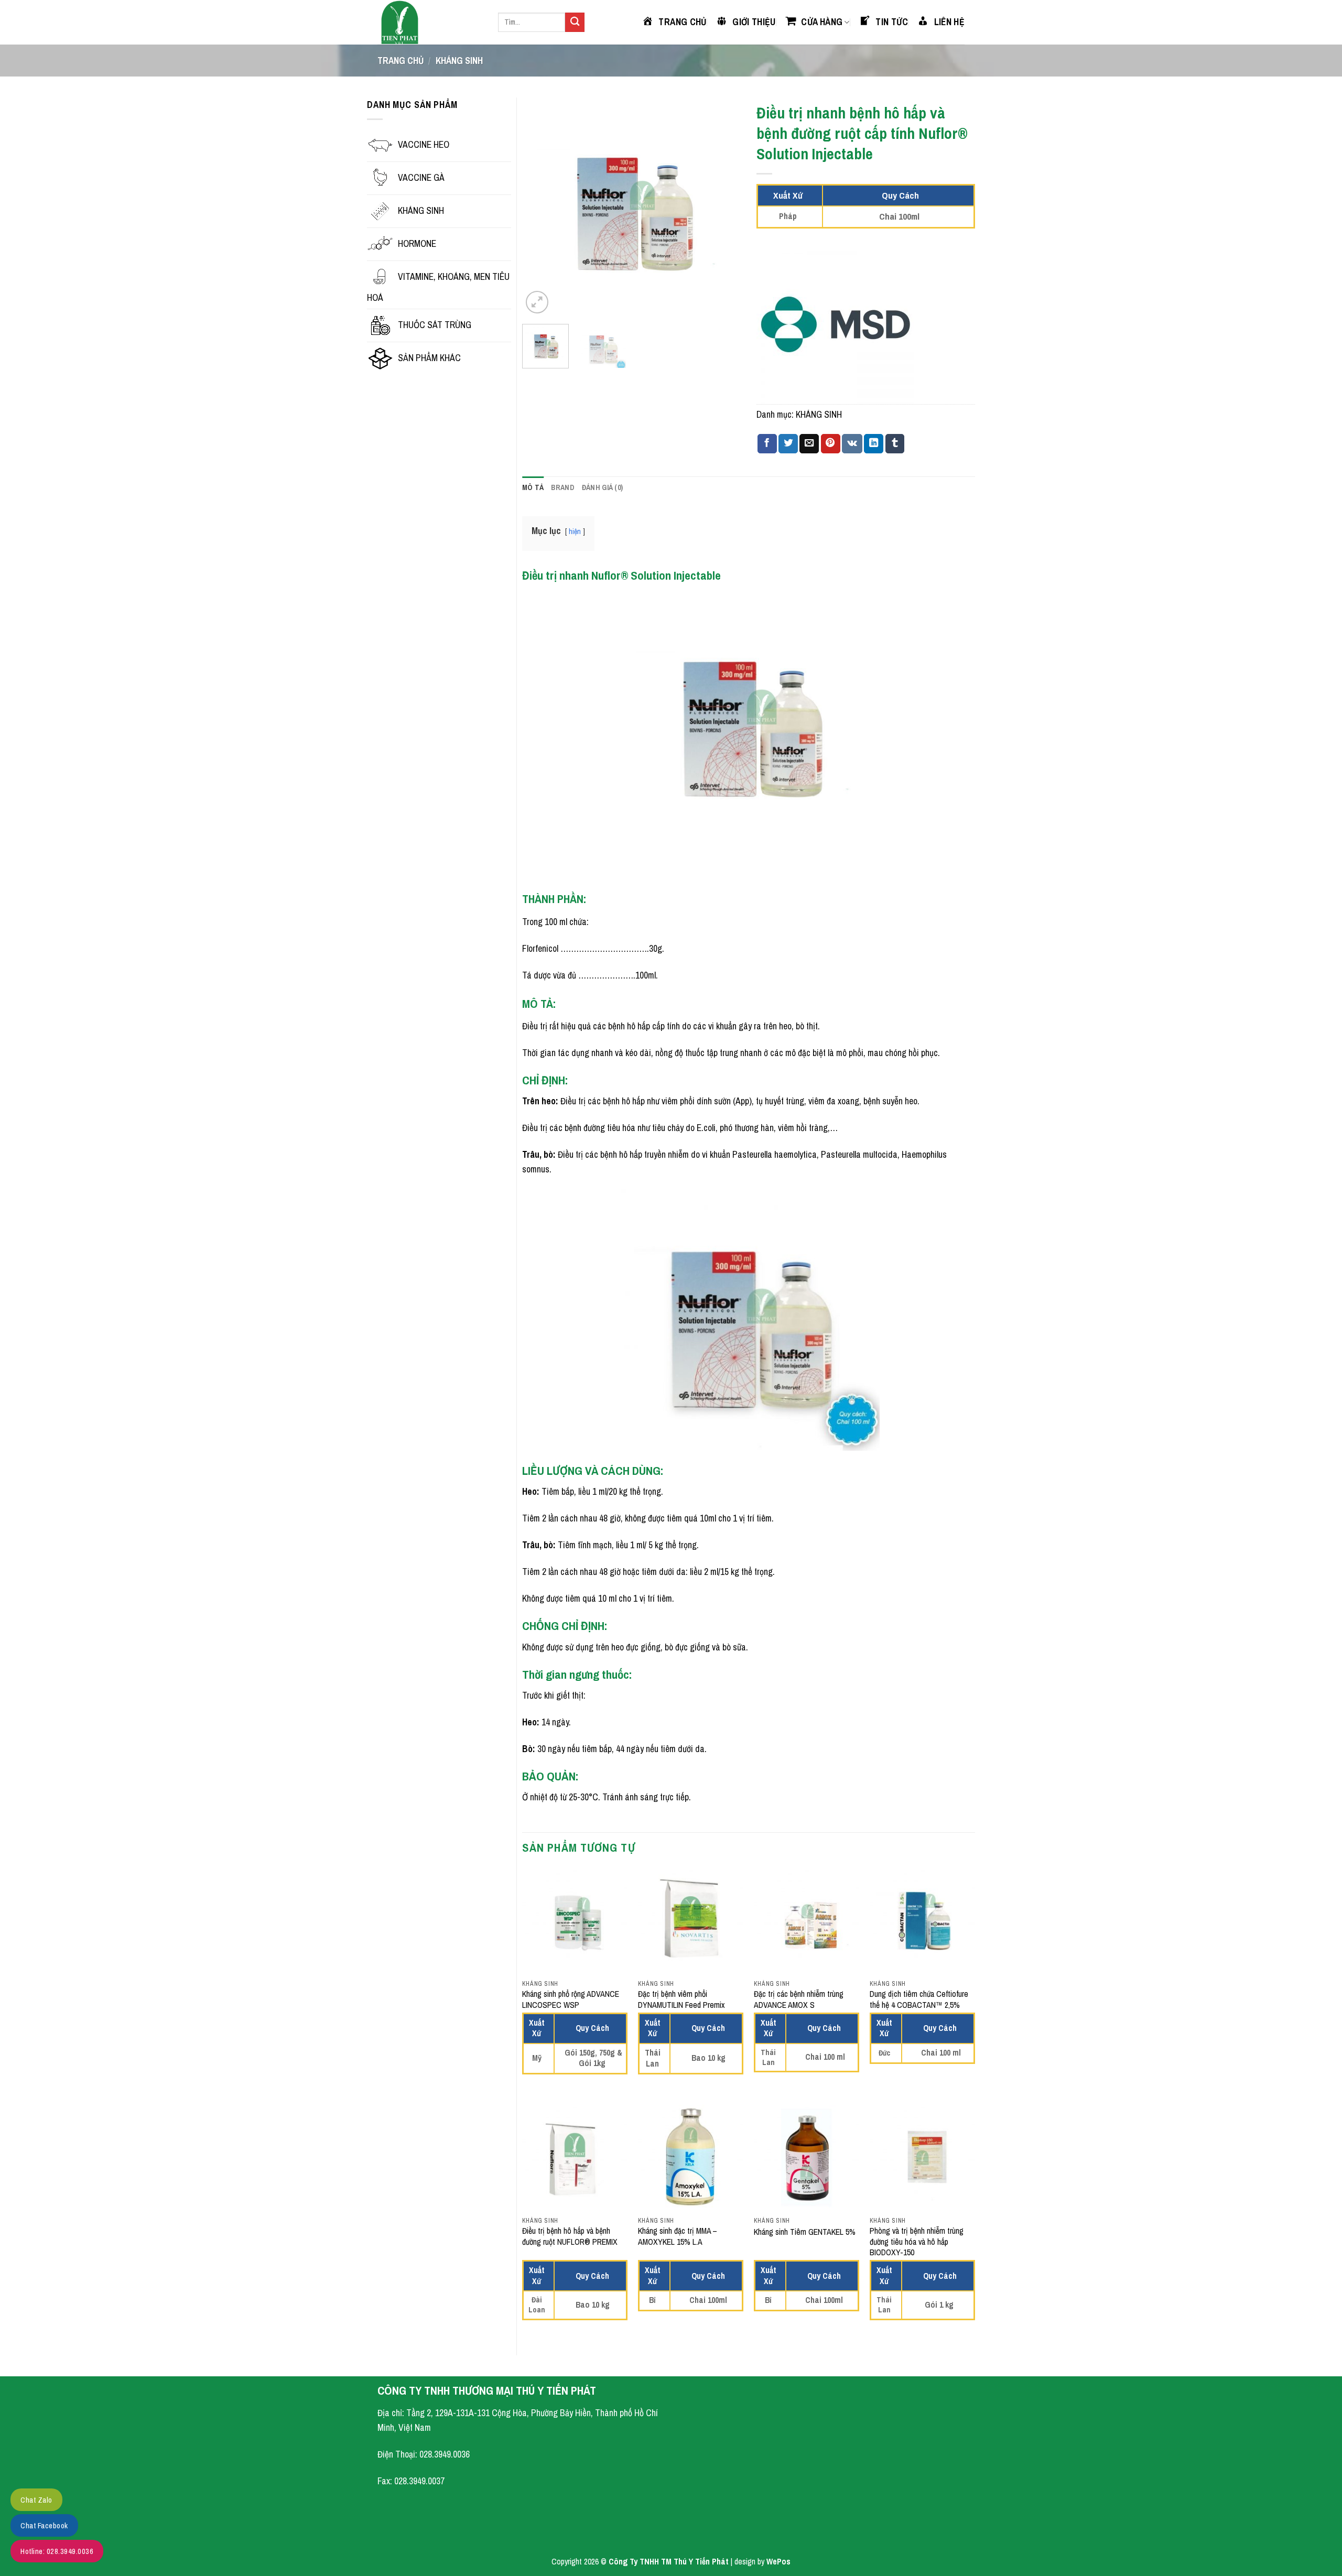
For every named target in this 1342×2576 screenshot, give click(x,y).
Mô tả (533, 487)
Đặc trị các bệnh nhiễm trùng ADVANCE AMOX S (799, 2000)
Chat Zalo (36, 2500)
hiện (575, 531)
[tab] (533, 488)
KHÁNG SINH (459, 61)
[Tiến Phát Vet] (430, 22)
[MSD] (835, 325)
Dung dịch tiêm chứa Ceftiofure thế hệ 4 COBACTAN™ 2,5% (919, 2000)
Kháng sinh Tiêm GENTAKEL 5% (805, 2232)
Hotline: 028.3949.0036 (57, 2551)
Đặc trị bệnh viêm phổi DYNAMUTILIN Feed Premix (681, 2000)
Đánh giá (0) (602, 487)
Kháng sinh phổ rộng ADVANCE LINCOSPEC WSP (571, 2000)
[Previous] (540, 207)
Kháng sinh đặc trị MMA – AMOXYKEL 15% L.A (678, 2237)
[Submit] (575, 22)
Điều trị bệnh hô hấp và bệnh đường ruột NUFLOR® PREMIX (570, 2237)
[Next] (723, 207)
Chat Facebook (44, 2525)
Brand (562, 487)
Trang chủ (401, 61)
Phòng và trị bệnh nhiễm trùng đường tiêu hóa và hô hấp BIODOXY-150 (917, 2242)
